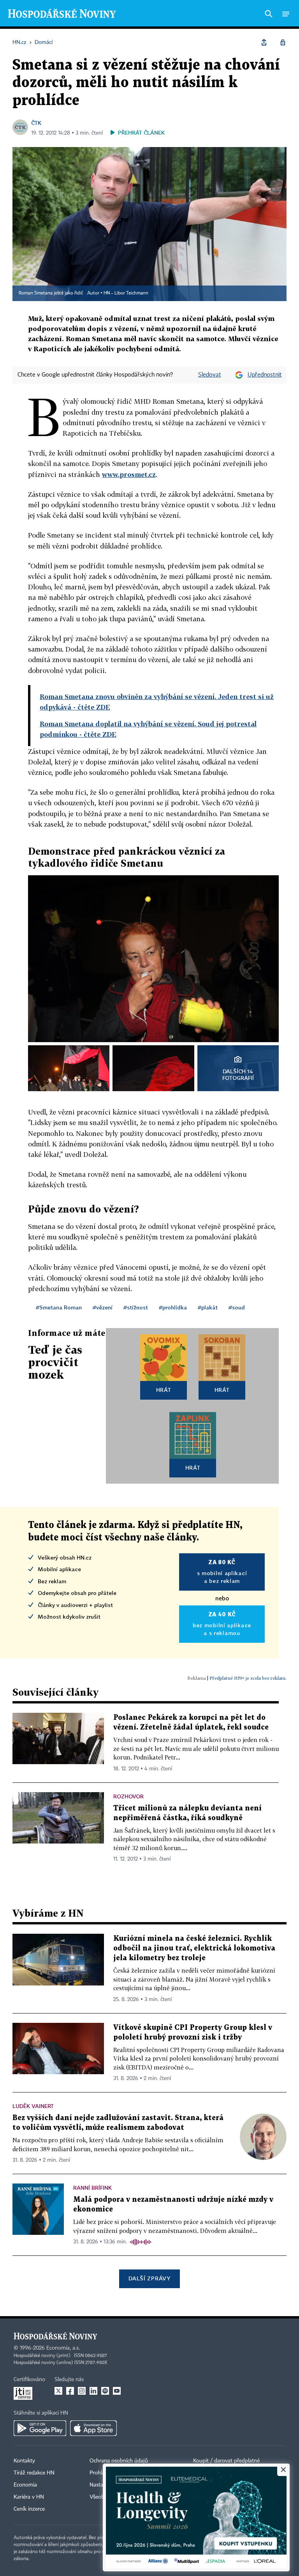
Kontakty (24, 2461)
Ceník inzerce (29, 2509)
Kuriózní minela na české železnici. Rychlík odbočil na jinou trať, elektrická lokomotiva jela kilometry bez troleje (194, 1948)
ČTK (36, 123)
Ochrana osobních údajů (119, 2461)
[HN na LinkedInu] (93, 2391)
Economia (25, 2485)
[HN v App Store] (93, 2428)
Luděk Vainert (33, 2106)
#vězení (103, 1307)
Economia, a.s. (63, 2348)
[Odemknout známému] (283, 42)
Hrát (164, 1390)
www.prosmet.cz (129, 474)
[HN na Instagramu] (82, 2391)
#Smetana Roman (59, 1307)
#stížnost (136, 1307)
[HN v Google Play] (40, 2428)
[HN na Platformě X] (58, 2391)
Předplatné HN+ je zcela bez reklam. (248, 1678)
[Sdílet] (264, 42)
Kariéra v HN (29, 2497)
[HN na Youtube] (117, 2391)
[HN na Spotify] (105, 2391)
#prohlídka (173, 1307)
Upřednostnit (265, 375)
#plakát (208, 1307)
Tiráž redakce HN (34, 2473)
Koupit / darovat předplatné (226, 2461)
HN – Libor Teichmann (126, 293)
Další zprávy (149, 2278)
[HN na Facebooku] (70, 2391)
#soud (237, 1307)
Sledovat (210, 375)
